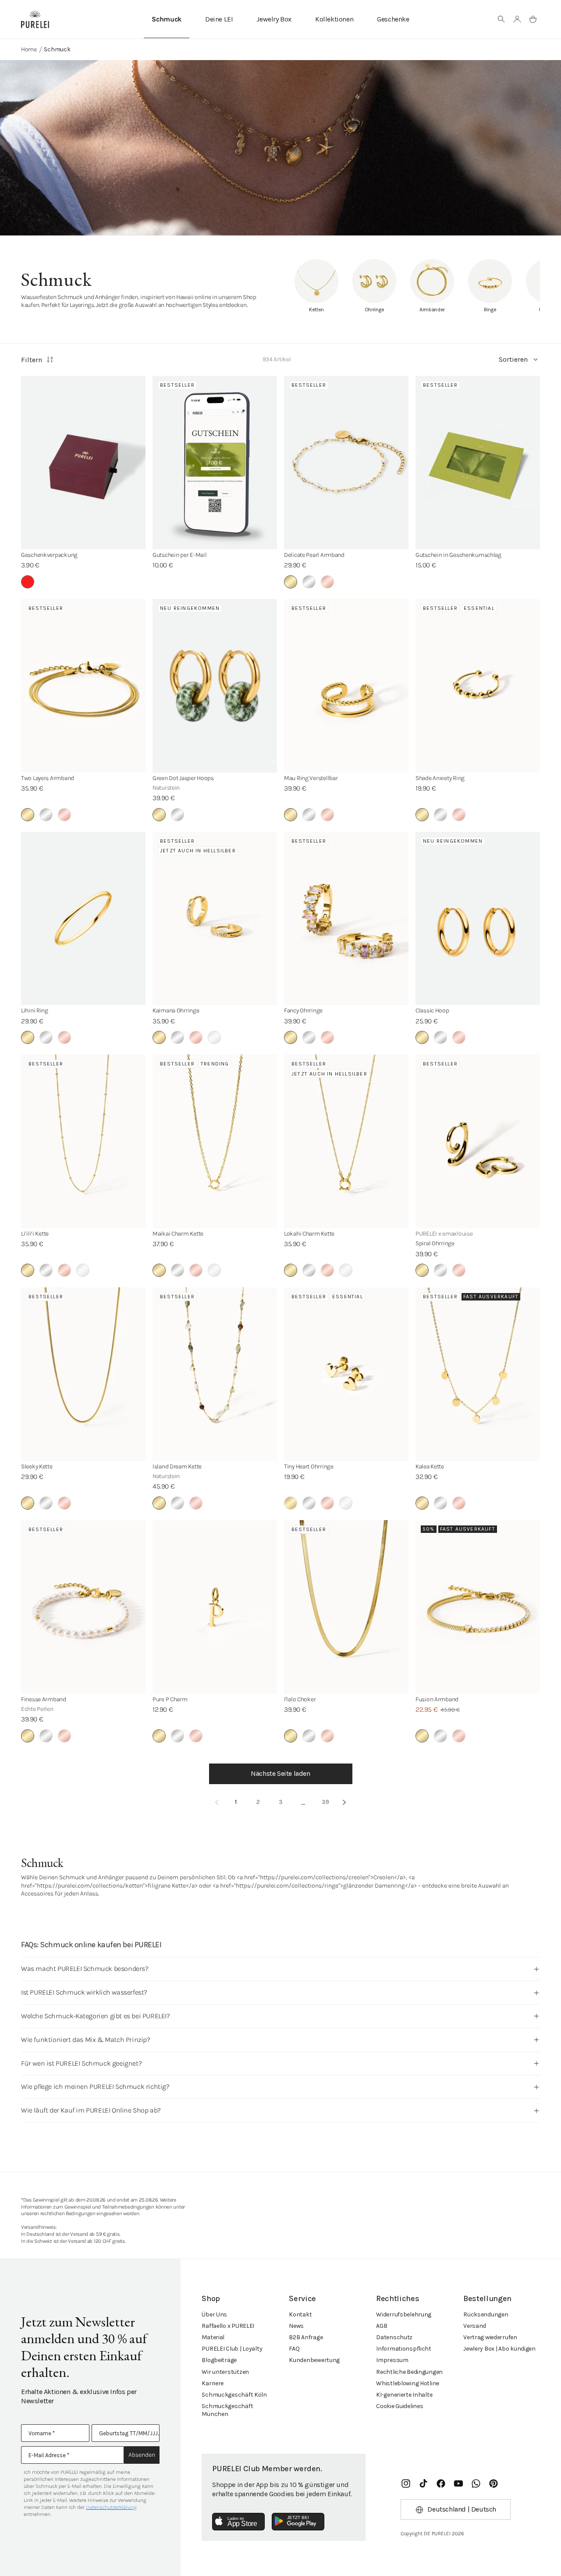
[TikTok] (423, 2483)
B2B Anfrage (306, 2337)
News (296, 2326)
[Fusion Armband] (478, 1607)
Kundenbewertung (314, 2360)
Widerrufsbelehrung (404, 2314)
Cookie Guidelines (399, 2406)
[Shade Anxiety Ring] (478, 686)
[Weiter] (344, 1802)
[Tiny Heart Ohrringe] (346, 1374)
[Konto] (517, 19)
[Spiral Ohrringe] (478, 1141)
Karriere (213, 2383)
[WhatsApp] (476, 2483)
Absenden (142, 2455)
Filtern (32, 360)
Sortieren (513, 359)
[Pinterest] (494, 2483)
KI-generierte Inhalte (404, 2395)
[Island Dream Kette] (215, 1374)
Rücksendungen (486, 2314)
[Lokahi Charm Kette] (346, 1141)
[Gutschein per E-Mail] (215, 463)
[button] (501, 19)
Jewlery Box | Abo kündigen (499, 2349)
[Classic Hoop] (478, 919)
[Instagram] (406, 2483)
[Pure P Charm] (215, 1607)
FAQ (294, 2349)
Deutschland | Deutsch (462, 2509)
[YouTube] (458, 2483)
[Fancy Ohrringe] (346, 919)
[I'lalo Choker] (346, 1607)
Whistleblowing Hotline (408, 2383)
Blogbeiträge (219, 2360)
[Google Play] (298, 2522)
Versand (475, 2326)
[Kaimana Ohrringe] (215, 919)
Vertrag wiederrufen (490, 2337)
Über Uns (214, 2314)
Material (213, 2337)
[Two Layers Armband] (83, 686)
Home (29, 49)
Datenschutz (394, 2337)
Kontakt (300, 2314)
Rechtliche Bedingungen (409, 2372)
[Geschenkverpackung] (83, 463)
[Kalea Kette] (478, 1374)
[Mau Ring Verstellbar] (346, 686)
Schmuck (167, 19)
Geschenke (393, 19)
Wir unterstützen (225, 2372)
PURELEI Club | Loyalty (232, 2349)
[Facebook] (441, 2483)
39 (325, 1802)
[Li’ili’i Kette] (83, 1141)
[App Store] (238, 2522)
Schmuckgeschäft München (227, 2410)
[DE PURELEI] (35, 19)
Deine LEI (219, 19)
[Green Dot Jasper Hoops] (215, 686)
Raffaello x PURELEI (228, 2326)
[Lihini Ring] (83, 919)
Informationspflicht (404, 2349)
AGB (382, 2326)
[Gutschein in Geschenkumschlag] (478, 463)
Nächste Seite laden (280, 1773)
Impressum (392, 2360)
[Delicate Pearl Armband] (346, 463)
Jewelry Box (274, 19)
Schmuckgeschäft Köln (234, 2395)
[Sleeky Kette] (83, 1374)
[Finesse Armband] (83, 1607)
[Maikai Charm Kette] (215, 1141)
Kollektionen (334, 19)
